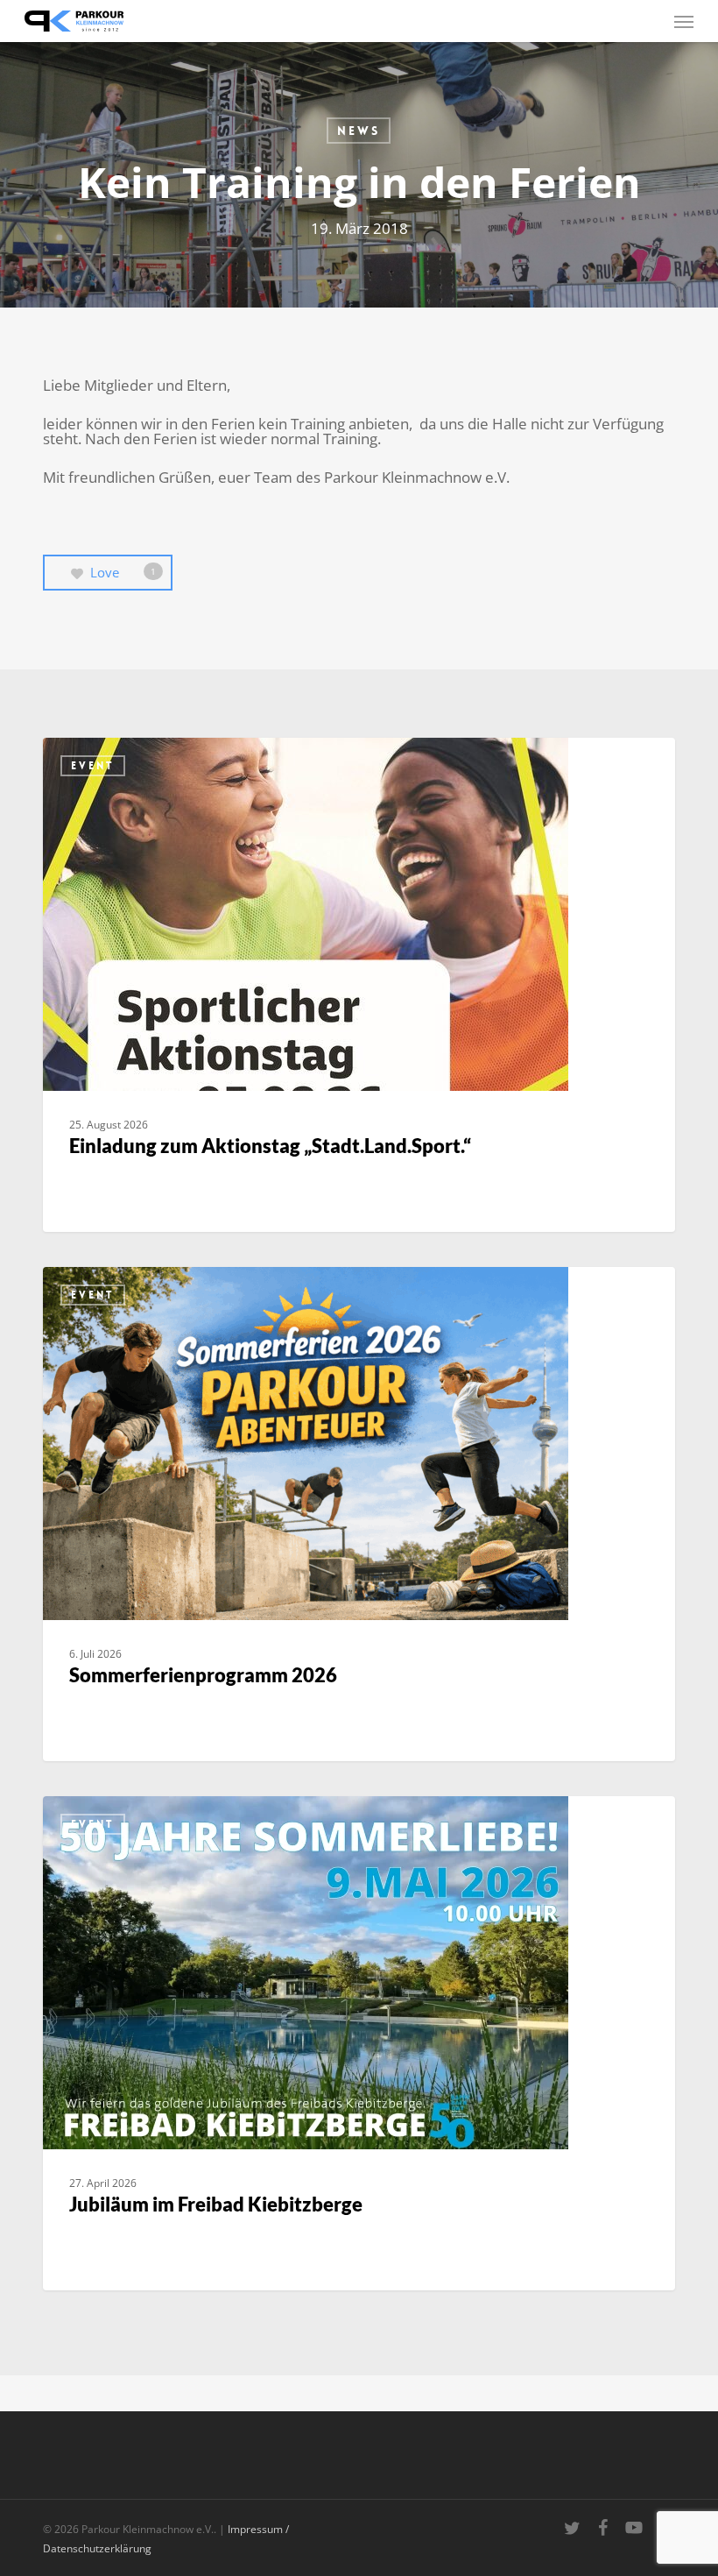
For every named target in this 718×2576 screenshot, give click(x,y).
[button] (684, 21)
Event (93, 766)
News (359, 131)
